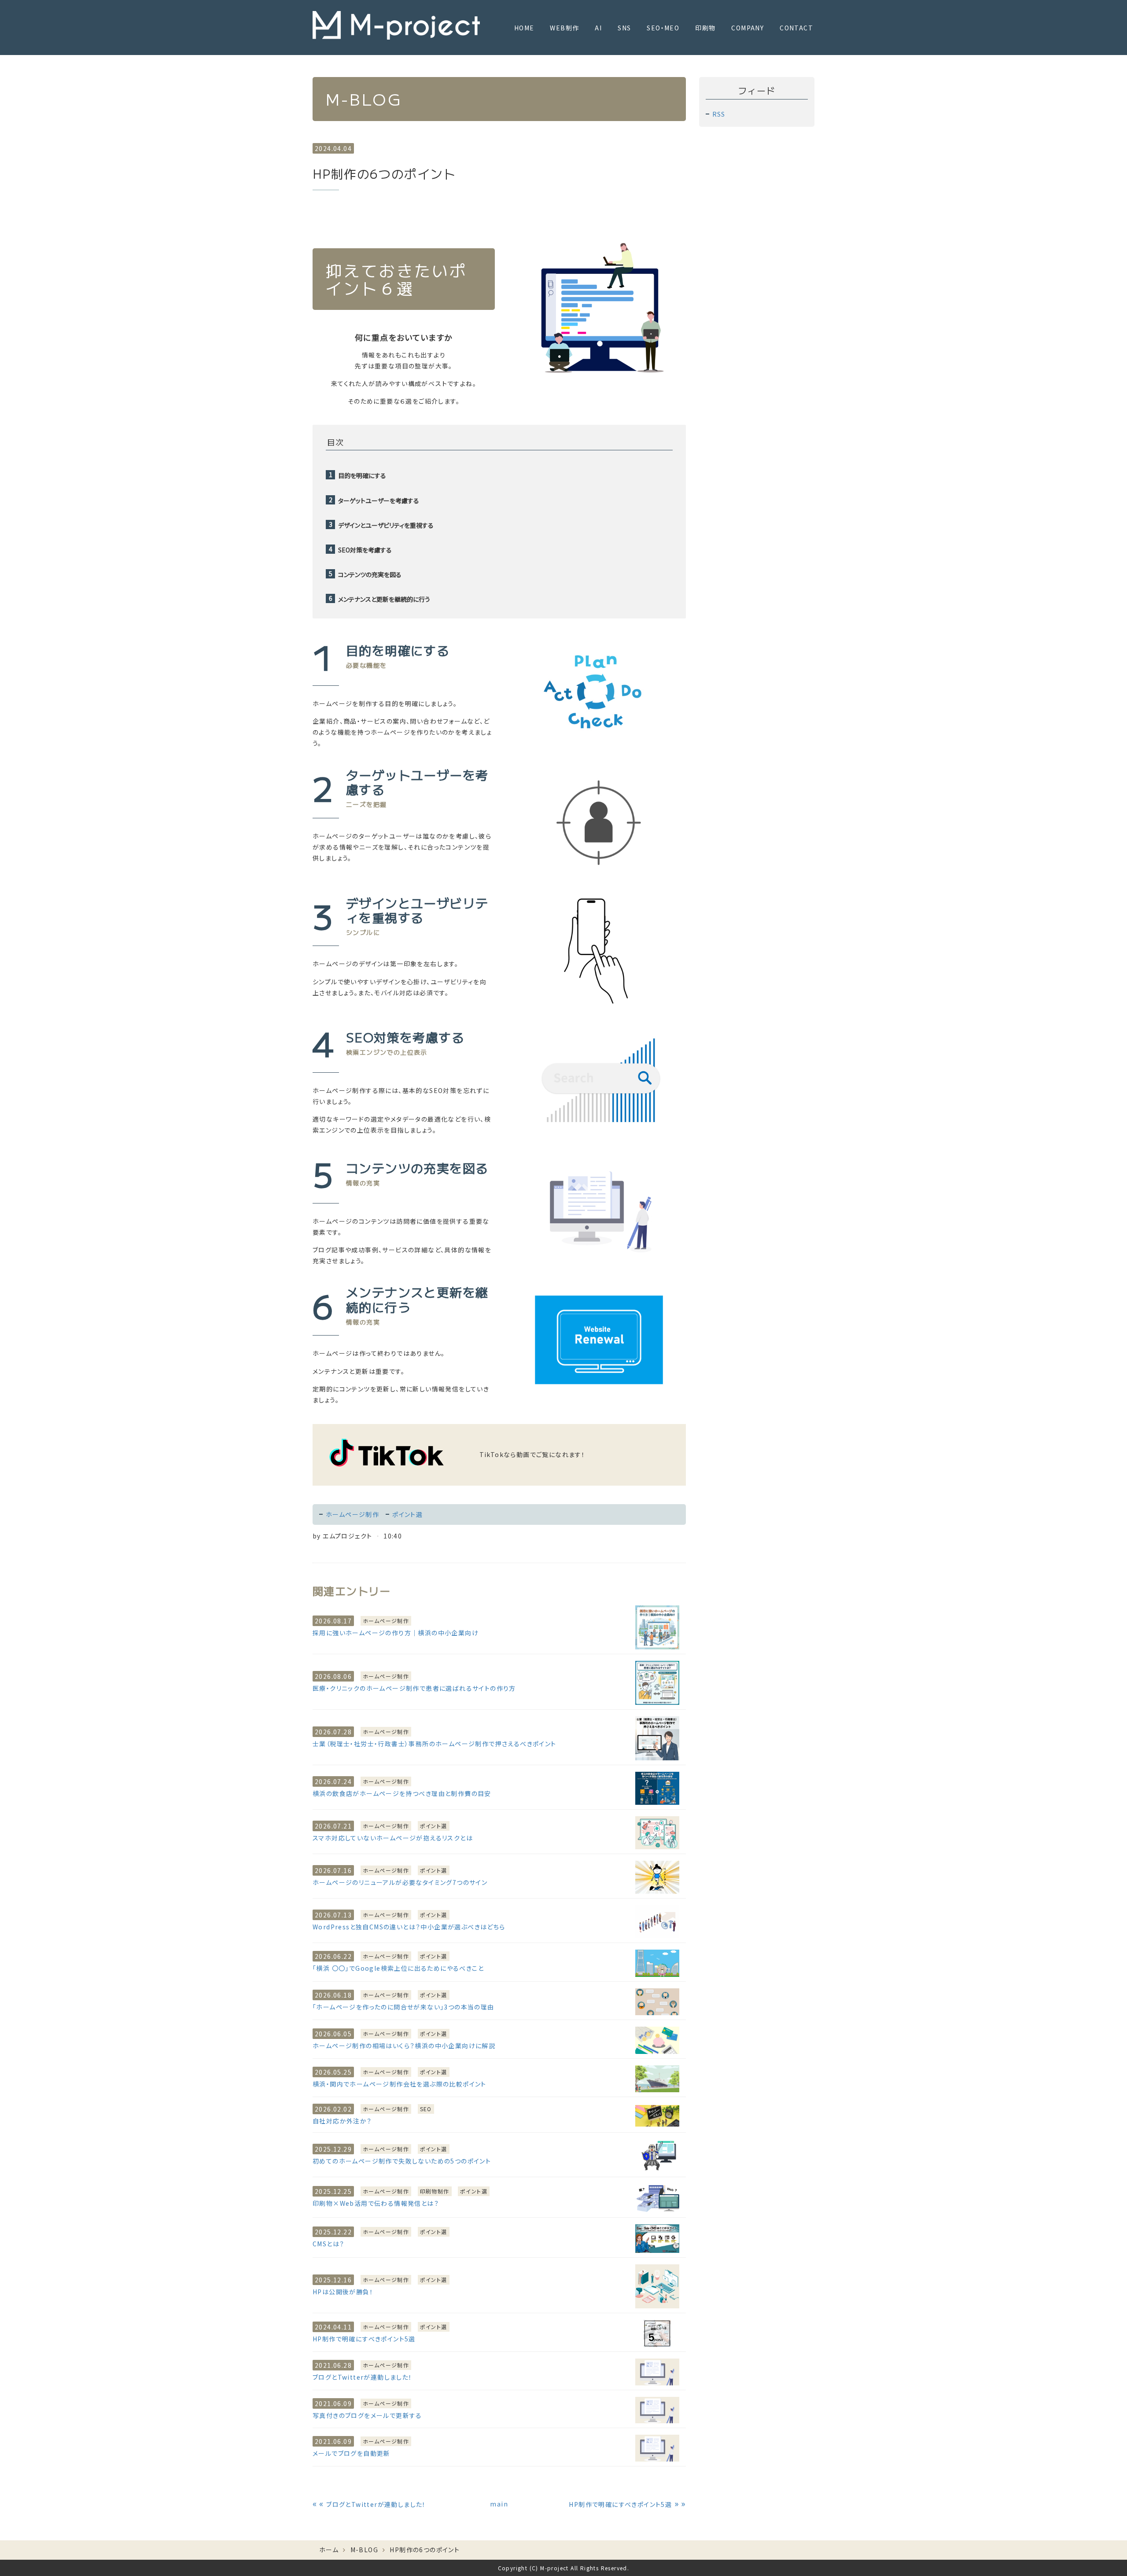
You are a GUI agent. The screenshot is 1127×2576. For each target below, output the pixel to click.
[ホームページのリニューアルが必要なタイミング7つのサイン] (657, 1877)
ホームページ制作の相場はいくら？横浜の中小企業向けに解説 (404, 2046)
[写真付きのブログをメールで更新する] (657, 2410)
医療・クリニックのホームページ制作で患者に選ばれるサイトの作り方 (414, 1688)
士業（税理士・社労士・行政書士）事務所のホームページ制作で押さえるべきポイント (435, 1744)
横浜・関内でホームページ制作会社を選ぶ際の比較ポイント (400, 2084)
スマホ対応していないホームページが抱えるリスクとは (393, 1838)
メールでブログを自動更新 (352, 2453)
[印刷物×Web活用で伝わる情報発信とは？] (657, 2198)
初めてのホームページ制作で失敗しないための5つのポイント (402, 2161)
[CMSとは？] (657, 2239)
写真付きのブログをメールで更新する (367, 2415)
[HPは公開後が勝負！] (657, 2286)
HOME (524, 28)
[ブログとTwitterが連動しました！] (657, 2372)
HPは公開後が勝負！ (343, 2292)
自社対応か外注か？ (342, 2121)
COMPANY (748, 28)
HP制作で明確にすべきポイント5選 (364, 2339)
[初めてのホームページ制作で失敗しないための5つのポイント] (657, 2156)
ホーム (329, 2550)
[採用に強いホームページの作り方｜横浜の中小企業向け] (657, 1627)
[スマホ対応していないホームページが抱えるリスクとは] (657, 1833)
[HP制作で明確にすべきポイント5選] (657, 2333)
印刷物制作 (435, 2191)
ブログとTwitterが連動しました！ (363, 2377)
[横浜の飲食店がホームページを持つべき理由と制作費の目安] (657, 1788)
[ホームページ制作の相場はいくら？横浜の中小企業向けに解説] (657, 2040)
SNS (624, 28)
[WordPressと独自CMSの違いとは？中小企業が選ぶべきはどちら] (657, 1922)
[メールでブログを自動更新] (657, 2448)
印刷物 (705, 28)
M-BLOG (364, 2550)
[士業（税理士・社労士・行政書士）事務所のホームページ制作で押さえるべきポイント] (657, 1738)
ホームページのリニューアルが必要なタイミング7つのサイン (400, 1882)
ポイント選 (407, 1514)
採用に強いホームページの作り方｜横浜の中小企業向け (396, 1633)
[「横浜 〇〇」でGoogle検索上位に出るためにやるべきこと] (657, 1963)
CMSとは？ (328, 2244)
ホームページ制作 (352, 1514)
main (499, 2504)
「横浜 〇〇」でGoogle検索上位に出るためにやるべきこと (398, 1968)
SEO (426, 2109)
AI (598, 28)
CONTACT (796, 28)
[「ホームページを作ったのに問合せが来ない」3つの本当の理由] (657, 2002)
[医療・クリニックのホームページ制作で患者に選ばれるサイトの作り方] (657, 1683)
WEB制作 (564, 28)
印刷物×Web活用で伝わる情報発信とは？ (376, 2203)
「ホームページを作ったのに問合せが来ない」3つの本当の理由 (403, 2007)
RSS (719, 114)
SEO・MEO (663, 28)
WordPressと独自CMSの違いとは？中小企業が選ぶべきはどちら (409, 1927)
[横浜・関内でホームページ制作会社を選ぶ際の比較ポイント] (657, 2079)
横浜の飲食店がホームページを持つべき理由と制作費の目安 (402, 1793)
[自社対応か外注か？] (657, 2116)
